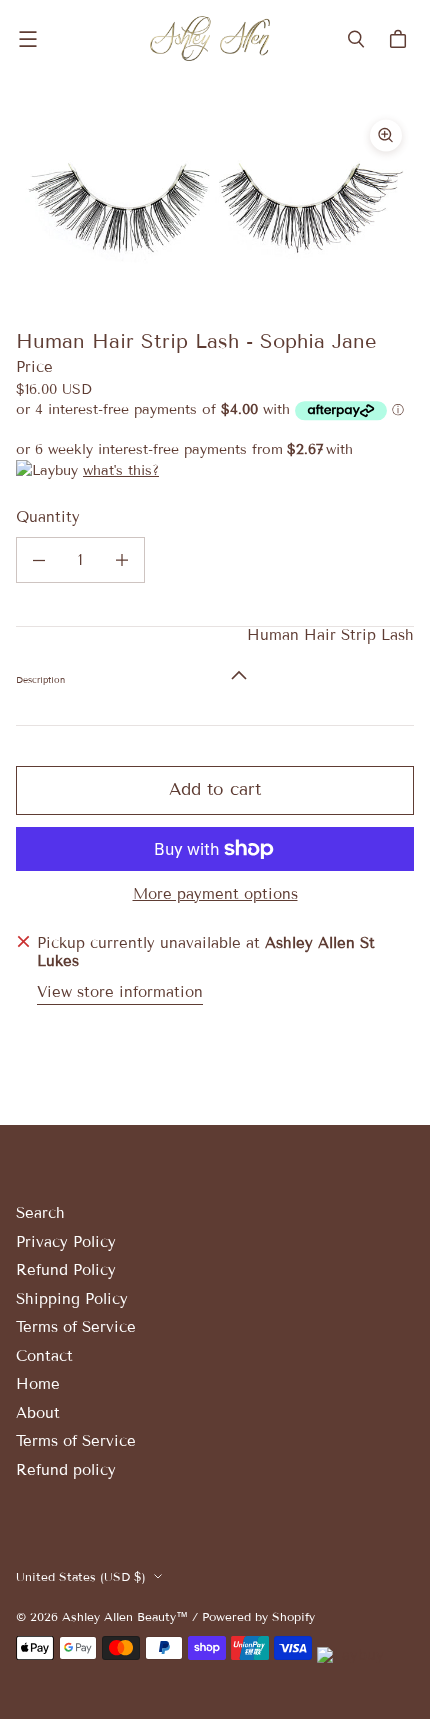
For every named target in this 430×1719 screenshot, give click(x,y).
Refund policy (66, 1470)
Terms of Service (76, 1327)
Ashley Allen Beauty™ (125, 1616)
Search (40, 1213)
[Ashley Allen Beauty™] (210, 38)
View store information (120, 992)
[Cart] (401, 39)
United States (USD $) (81, 1576)
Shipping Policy (72, 1299)
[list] (215, 205)
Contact (44, 1356)
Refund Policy (66, 1270)
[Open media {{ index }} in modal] (215, 204)
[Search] (356, 39)
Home (38, 1384)
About (38, 1413)
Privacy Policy (66, 1242)
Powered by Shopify (258, 1616)
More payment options (215, 894)
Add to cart (215, 789)
